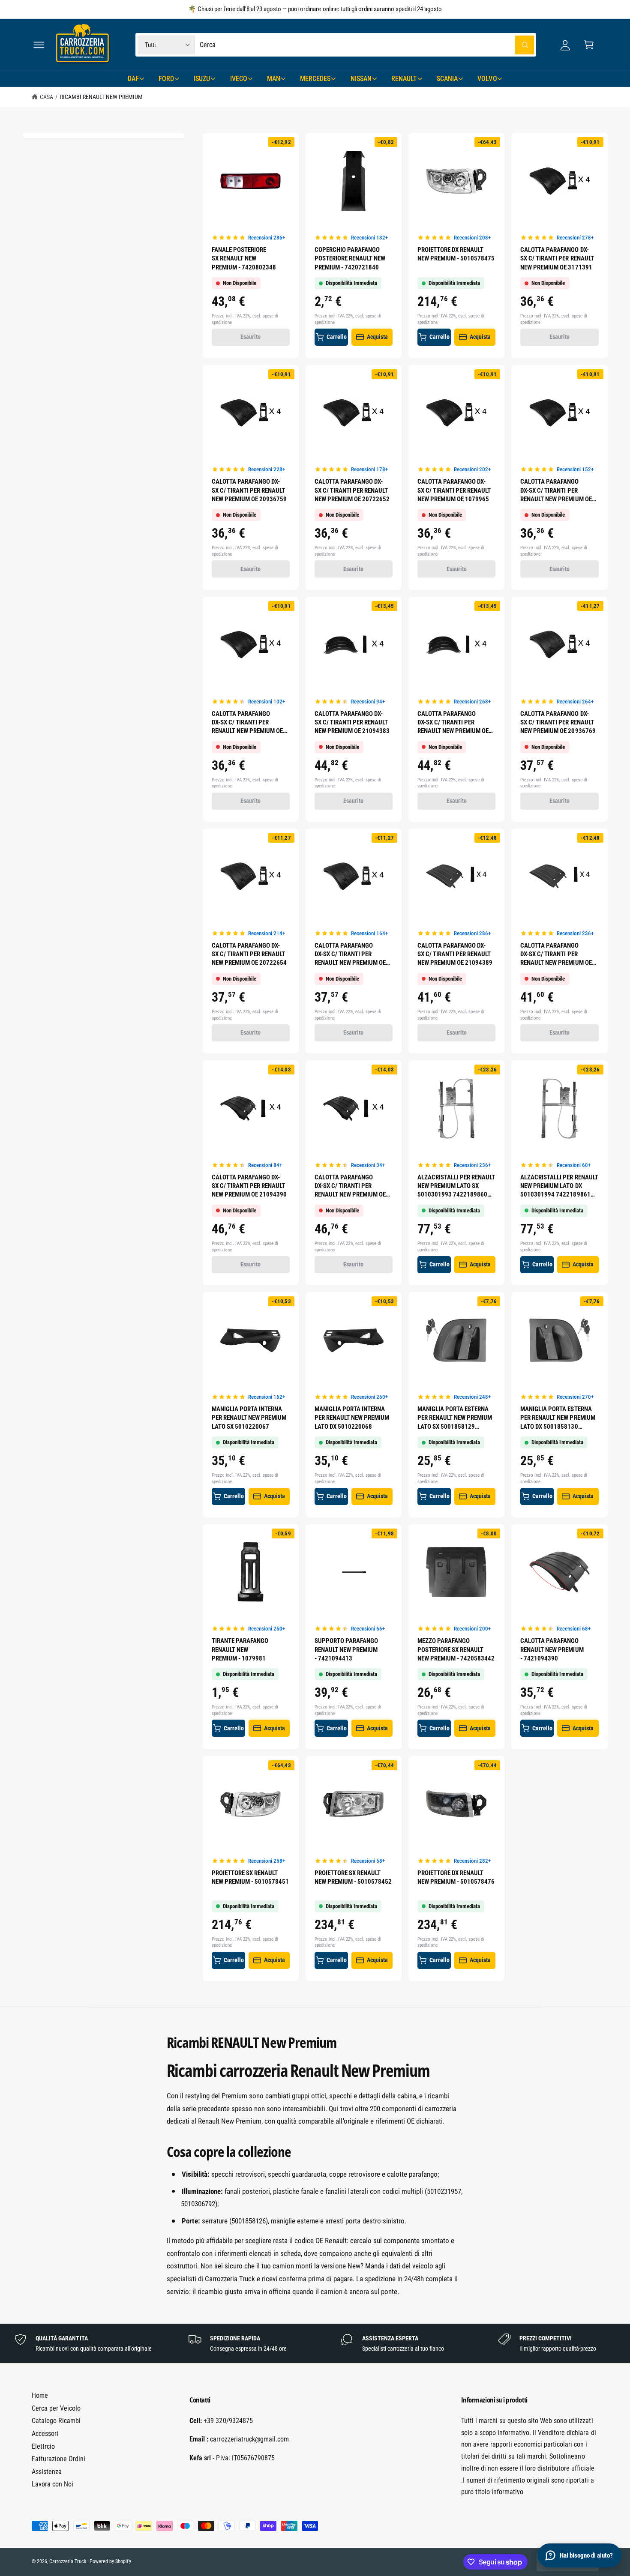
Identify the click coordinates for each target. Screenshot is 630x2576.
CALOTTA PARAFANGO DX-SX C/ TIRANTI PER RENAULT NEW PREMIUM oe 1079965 (454, 490)
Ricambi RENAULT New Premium (101, 97)
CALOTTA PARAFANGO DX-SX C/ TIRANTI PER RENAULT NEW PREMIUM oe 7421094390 (350, 1186)
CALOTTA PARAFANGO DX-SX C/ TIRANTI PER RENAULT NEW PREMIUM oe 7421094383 (453, 723)
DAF (133, 79)
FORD (166, 79)
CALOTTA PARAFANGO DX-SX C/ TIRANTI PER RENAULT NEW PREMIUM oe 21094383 (352, 722)
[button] (39, 45)
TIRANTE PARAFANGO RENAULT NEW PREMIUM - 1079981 (240, 1649)
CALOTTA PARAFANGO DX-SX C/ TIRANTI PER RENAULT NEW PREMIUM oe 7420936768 (556, 490)
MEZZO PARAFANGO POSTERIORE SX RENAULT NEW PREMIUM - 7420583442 (456, 1649)
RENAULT (404, 79)
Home (40, 2395)
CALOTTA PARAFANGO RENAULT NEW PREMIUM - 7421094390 (552, 1649)
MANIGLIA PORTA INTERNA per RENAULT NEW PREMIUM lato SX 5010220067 (249, 1418)
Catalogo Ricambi (56, 2421)
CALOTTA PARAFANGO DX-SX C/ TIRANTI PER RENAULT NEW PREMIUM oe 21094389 (455, 954)
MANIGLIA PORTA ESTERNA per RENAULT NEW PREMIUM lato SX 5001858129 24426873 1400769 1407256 (455, 1418)
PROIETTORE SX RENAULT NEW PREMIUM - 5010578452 (353, 1877)
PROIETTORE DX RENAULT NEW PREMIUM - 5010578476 (456, 1877)
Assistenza (47, 2472)
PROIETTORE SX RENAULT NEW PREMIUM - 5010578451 (250, 1877)
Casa (46, 97)
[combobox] (367, 45)
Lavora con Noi (52, 2484)
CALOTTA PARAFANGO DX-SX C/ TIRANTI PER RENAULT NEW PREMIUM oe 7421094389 (556, 954)
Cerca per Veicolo (56, 2408)
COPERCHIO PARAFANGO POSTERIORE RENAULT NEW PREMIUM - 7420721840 (350, 258)
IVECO (239, 79)
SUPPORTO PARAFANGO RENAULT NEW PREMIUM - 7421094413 (346, 1649)
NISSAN (361, 79)
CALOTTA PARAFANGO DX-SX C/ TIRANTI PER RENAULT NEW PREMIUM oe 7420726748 (247, 723)
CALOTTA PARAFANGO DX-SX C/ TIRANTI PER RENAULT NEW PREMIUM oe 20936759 (249, 490)
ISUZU (202, 79)
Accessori (45, 2434)
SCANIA (447, 79)
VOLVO (487, 79)
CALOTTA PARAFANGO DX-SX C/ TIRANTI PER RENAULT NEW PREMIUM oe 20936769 (558, 722)
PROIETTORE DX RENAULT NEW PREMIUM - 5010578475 (456, 254)
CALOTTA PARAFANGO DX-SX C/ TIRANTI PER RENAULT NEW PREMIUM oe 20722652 (352, 490)
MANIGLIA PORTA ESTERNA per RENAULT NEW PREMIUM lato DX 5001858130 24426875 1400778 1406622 (558, 1418)
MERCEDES (315, 79)
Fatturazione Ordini (58, 2459)
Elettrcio (43, 2446)
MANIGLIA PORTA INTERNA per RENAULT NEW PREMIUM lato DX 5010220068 (352, 1418)
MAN (274, 79)
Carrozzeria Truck (68, 2561)
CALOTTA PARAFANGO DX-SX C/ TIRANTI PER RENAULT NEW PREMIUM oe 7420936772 (350, 954)
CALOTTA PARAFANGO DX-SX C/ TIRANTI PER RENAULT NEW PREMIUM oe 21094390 (249, 1186)
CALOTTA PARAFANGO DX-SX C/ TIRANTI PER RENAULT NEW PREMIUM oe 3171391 (557, 258)
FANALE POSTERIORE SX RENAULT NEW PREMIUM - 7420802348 (244, 258)
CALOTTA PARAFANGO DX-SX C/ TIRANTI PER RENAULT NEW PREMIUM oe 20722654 (249, 954)
